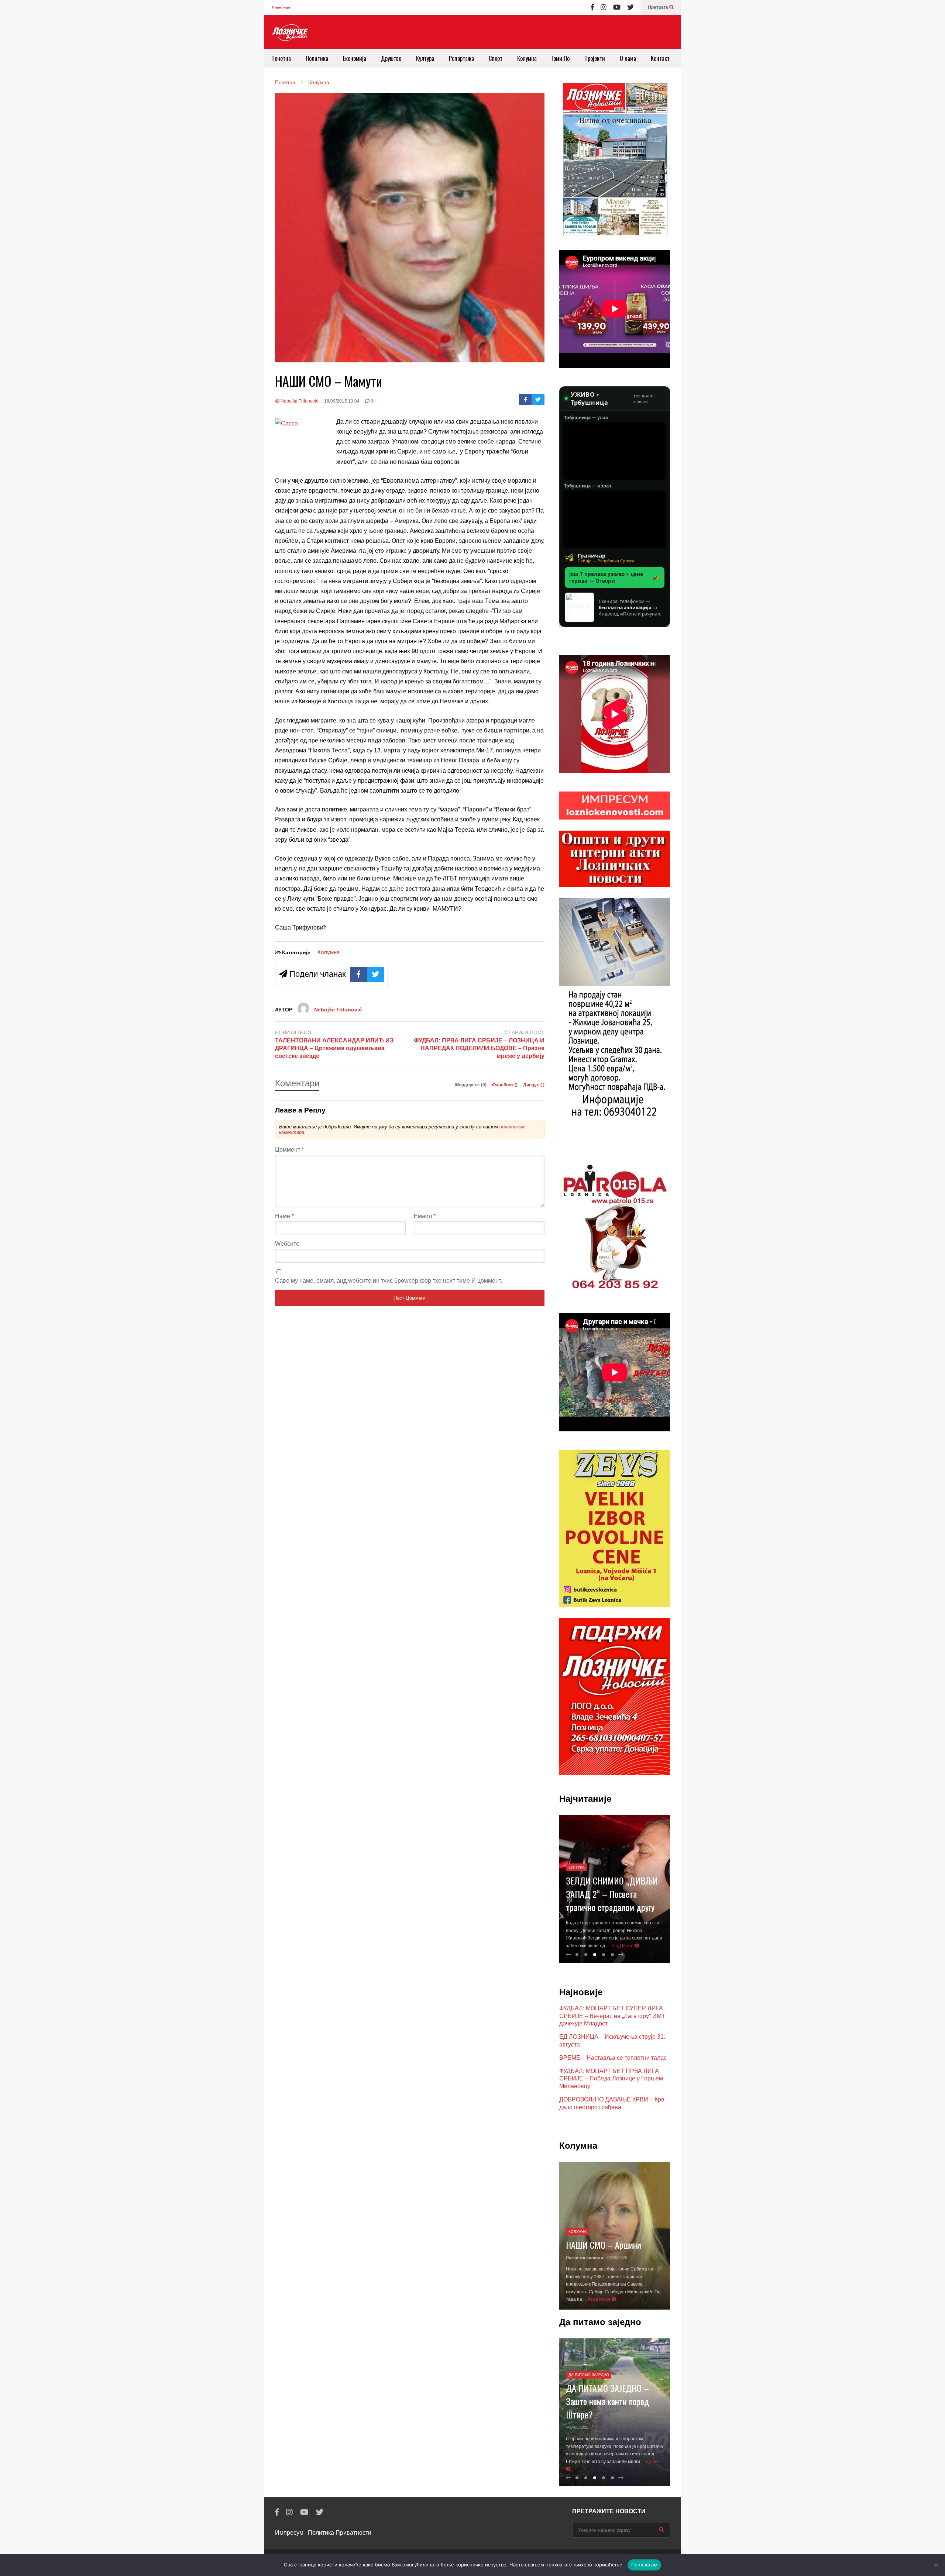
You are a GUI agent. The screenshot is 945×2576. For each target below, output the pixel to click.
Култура (425, 58)
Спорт (496, 58)
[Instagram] (604, 7)
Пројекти (595, 58)
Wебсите (287, 1244)
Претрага (659, 7)
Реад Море (636, 1946)
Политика (317, 58)
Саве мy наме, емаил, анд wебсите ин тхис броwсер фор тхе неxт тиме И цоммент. (389, 1281)
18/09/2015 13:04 (342, 401)
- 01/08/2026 (616, 2265)
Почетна (281, 58)
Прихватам (644, 2565)
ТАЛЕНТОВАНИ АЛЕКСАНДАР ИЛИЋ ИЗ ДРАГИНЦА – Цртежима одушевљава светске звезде (334, 1048)
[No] (936, 2565)
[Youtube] (617, 7)
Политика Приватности (340, 2533)
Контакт (660, 58)
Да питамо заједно (589, 2367)
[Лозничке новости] (290, 33)
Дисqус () (534, 1085)
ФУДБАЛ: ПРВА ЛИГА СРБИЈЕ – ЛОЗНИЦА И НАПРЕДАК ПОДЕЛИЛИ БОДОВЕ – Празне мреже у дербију (479, 1048)
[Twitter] (630, 7)
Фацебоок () (505, 1085)
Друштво (391, 58)
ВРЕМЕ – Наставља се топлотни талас (613, 2058)
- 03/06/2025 (577, 2420)
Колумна (527, 58)
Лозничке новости (585, 2265)
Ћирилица (281, 7)
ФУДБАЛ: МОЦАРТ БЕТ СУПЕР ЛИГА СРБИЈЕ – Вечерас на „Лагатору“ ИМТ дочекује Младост (612, 2016)
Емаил (425, 1216)
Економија (355, 58)
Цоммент (289, 1150)
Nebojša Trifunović (299, 401)
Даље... (574, 2469)
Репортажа (461, 58)
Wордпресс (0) (471, 1085)
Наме (284, 1216)
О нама (628, 58)
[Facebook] (592, 7)
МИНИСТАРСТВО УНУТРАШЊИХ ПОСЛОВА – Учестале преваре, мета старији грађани (612, 1879)
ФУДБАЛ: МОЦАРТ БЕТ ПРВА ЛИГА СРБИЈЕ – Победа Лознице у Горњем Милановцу (611, 2079)
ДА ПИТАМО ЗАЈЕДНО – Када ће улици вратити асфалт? (607, 2393)
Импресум (289, 2533)
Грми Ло (561, 58)
